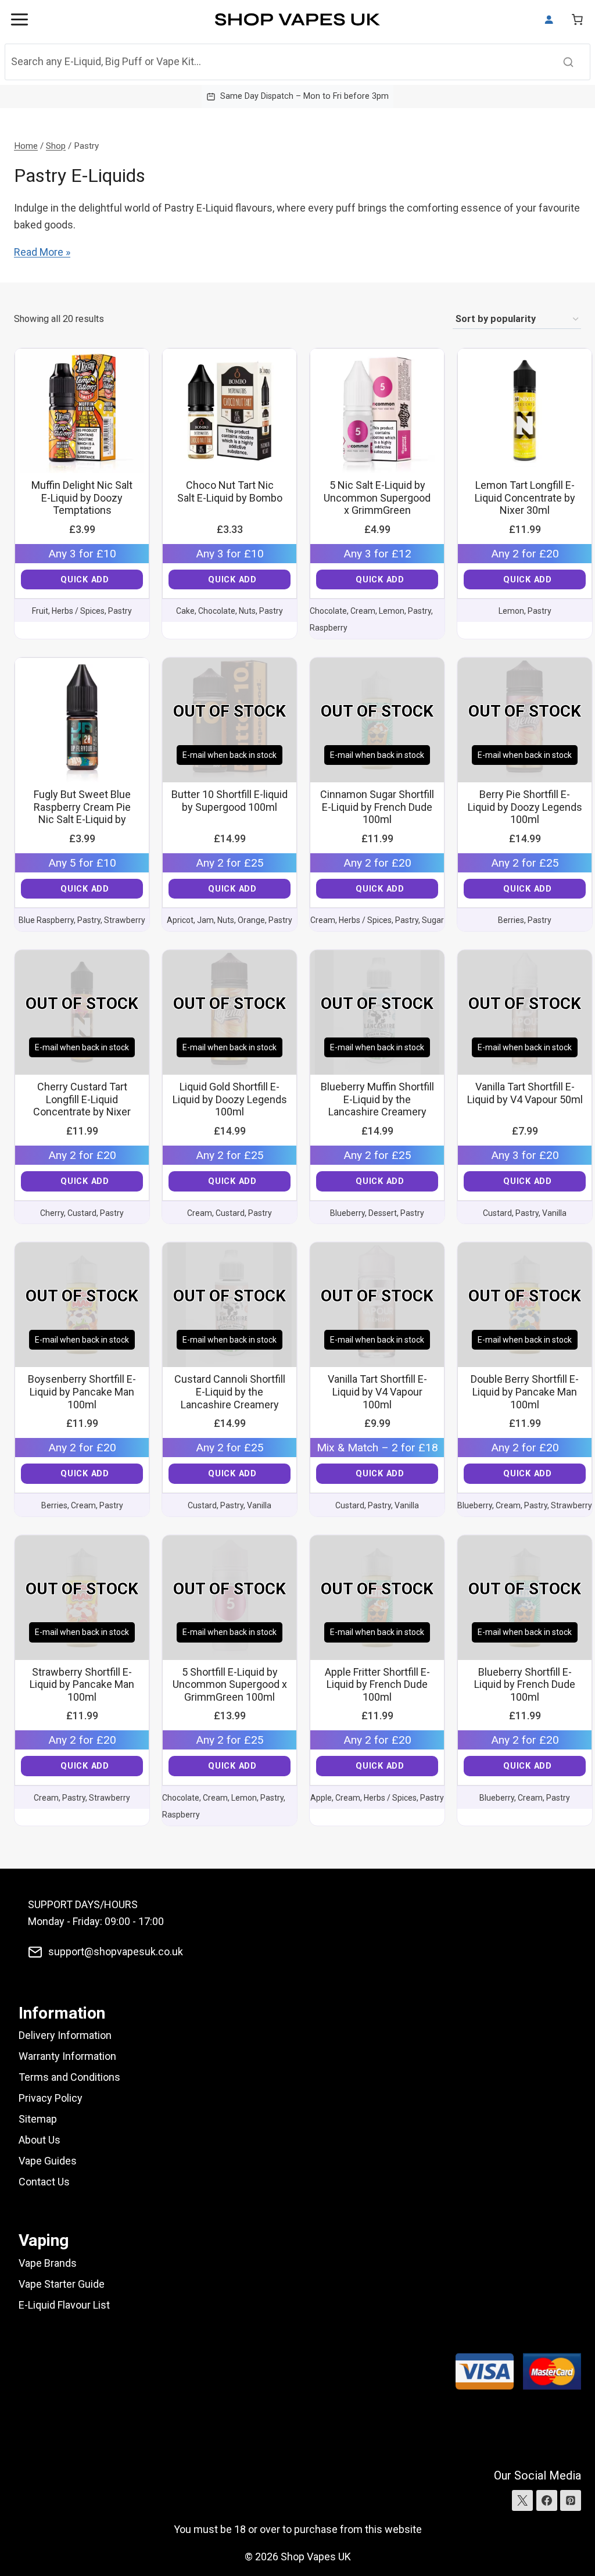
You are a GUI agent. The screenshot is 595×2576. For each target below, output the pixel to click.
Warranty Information (67, 2056)
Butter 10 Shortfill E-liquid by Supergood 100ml (230, 801)
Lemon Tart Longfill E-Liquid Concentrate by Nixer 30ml (525, 498)
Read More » (42, 252)
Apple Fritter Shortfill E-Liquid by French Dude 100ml (377, 1684)
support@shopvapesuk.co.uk (116, 1951)
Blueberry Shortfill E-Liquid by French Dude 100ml (525, 1684)
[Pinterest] (571, 2500)
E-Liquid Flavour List (64, 2305)
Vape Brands (48, 2263)
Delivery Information (65, 2035)
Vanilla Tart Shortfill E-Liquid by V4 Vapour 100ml (377, 1391)
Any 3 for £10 (82, 554)
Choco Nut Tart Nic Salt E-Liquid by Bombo (230, 491)
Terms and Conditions (69, 2077)
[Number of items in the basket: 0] (577, 19)
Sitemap (38, 2119)
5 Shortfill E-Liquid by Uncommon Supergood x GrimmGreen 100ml (230, 1684)
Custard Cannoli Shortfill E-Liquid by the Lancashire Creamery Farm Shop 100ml (230, 1398)
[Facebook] (547, 2500)
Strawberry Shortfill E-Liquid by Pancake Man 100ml (82, 1684)
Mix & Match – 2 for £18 (377, 1448)
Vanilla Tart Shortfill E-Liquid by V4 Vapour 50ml (525, 1093)
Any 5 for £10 (82, 863)
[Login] (549, 20)
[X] (522, 2500)
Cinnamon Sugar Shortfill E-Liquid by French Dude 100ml (377, 807)
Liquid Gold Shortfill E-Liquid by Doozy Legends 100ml (230, 1099)
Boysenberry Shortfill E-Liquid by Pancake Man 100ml (82, 1391)
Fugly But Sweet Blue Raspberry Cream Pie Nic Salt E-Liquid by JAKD (82, 813)
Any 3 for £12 (377, 554)
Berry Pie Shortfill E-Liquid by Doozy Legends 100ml (525, 807)
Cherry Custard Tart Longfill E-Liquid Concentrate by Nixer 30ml (82, 1105)
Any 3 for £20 (525, 1155)
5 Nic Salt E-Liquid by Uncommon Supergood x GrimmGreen (377, 498)
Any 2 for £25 (230, 863)
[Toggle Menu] (19, 19)
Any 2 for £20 (525, 554)
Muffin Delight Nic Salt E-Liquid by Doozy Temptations (82, 498)
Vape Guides (48, 2161)
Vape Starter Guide (62, 2284)
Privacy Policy (51, 2098)
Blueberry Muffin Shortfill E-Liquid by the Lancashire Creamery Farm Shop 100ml (377, 1105)
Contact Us (44, 2182)
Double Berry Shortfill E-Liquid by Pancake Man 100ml (525, 1391)
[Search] (568, 62)
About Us (40, 2140)
